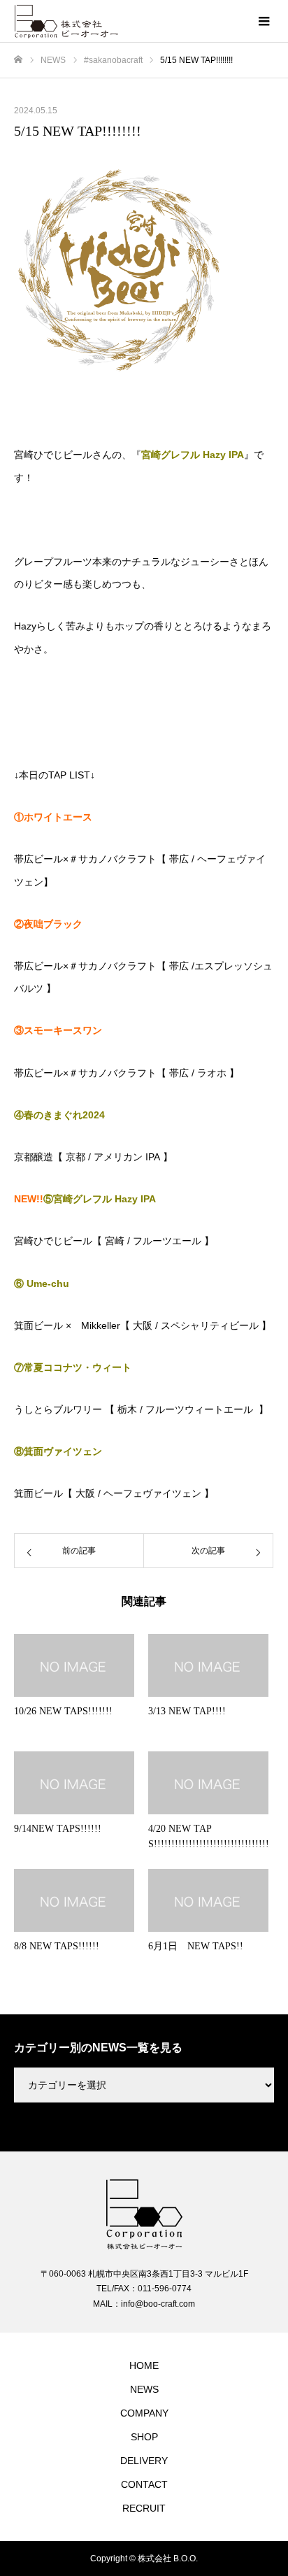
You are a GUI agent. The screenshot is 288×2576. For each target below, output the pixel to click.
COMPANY (144, 2413)
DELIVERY (144, 2461)
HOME (144, 2365)
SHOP (144, 2437)
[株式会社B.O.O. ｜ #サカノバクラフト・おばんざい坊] (130, 22)
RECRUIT (144, 2508)
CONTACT (144, 2484)
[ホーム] (18, 60)
